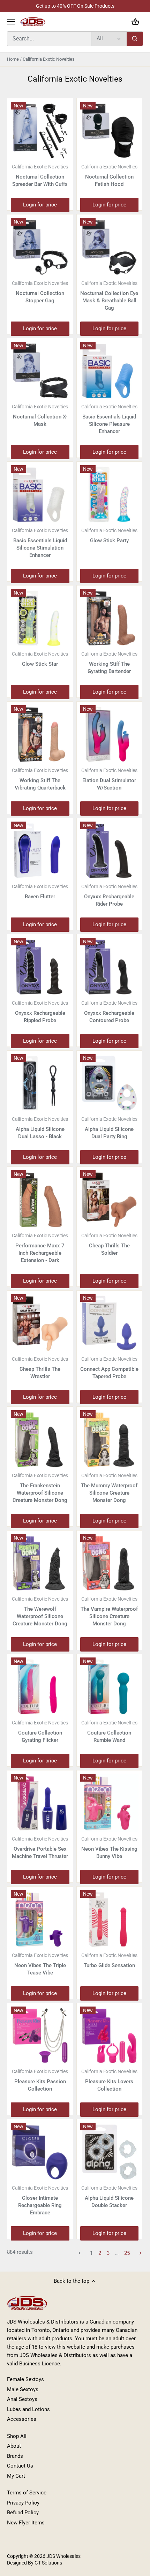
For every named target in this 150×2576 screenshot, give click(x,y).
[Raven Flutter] (40, 851)
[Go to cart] (135, 22)
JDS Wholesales (63, 2556)
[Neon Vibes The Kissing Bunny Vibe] (110, 1803)
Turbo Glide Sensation (109, 1961)
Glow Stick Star (40, 659)
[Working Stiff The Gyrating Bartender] (110, 618)
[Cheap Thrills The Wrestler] (40, 1323)
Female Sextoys (25, 2379)
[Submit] (135, 39)
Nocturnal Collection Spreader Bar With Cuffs (40, 176)
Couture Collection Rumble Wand (109, 1732)
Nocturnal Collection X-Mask (40, 416)
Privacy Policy (23, 2503)
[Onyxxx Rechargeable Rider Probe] (110, 851)
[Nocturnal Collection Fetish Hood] (110, 131)
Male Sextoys (23, 2389)
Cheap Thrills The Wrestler (40, 1368)
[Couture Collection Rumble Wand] (110, 1687)
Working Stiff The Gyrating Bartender (109, 663)
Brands (15, 2456)
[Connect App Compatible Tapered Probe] (110, 1323)
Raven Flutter (40, 892)
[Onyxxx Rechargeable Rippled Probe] (40, 967)
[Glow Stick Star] (40, 618)
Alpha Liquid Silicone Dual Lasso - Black (40, 1128)
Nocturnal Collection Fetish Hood (109, 176)
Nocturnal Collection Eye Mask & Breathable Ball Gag (109, 296)
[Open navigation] (11, 22)
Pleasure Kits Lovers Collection (109, 2080)
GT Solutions (48, 2563)
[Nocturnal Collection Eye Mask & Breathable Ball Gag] (110, 247)
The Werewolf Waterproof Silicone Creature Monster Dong (40, 1611)
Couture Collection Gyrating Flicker (40, 1732)
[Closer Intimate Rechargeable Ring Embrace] (40, 2152)
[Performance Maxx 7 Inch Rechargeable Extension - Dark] (40, 1200)
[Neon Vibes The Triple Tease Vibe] (40, 1919)
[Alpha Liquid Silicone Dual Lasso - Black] (40, 1083)
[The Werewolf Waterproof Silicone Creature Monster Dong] (40, 1563)
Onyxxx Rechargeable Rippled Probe (40, 1012)
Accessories (22, 2419)
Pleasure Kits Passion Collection (40, 2080)
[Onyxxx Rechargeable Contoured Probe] (110, 967)
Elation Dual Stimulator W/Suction (109, 779)
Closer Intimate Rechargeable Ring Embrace (40, 2200)
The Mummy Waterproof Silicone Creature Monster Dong (109, 1488)
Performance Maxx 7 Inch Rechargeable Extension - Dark (40, 1248)
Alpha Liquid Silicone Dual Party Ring (109, 1128)
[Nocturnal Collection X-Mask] (40, 371)
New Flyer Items (26, 2523)
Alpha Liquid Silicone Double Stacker (109, 2197)
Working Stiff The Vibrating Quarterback (40, 779)
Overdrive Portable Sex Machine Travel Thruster (40, 1848)
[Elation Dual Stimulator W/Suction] (110, 734)
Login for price (40, 205)
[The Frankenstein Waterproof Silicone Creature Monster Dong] (40, 1440)
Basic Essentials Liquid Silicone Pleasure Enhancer (109, 419)
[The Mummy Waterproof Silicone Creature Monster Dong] (110, 1440)
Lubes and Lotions (28, 2409)
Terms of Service (27, 2493)
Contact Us (20, 2466)
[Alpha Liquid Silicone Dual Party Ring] (110, 1083)
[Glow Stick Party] (110, 494)
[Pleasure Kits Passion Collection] (40, 2036)
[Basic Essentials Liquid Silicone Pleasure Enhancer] (110, 371)
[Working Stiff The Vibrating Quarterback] (40, 734)
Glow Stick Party (109, 536)
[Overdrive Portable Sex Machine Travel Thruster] (40, 1803)
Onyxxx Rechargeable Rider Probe (109, 895)
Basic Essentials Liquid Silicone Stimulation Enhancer (40, 543)
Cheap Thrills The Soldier (109, 1244)
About (14, 2446)
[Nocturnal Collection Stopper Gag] (40, 247)
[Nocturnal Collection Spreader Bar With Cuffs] (40, 131)
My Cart (16, 2476)
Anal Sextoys (22, 2399)
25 (127, 2253)
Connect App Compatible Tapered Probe (109, 1368)
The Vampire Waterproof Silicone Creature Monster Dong (109, 1611)
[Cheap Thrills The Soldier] (110, 1200)
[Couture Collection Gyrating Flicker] (40, 1687)
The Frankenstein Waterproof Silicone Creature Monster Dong (40, 1488)
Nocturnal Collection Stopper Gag (40, 292)
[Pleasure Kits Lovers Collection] (110, 2036)
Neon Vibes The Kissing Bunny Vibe (109, 1848)
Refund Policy (23, 2513)
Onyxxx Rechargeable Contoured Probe (109, 1012)
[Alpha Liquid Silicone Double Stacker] (110, 2152)
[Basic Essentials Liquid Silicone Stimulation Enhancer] (40, 494)
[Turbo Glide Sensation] (110, 1919)
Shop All (17, 2436)
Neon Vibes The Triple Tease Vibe (40, 1964)
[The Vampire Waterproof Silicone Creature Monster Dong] (110, 1563)
